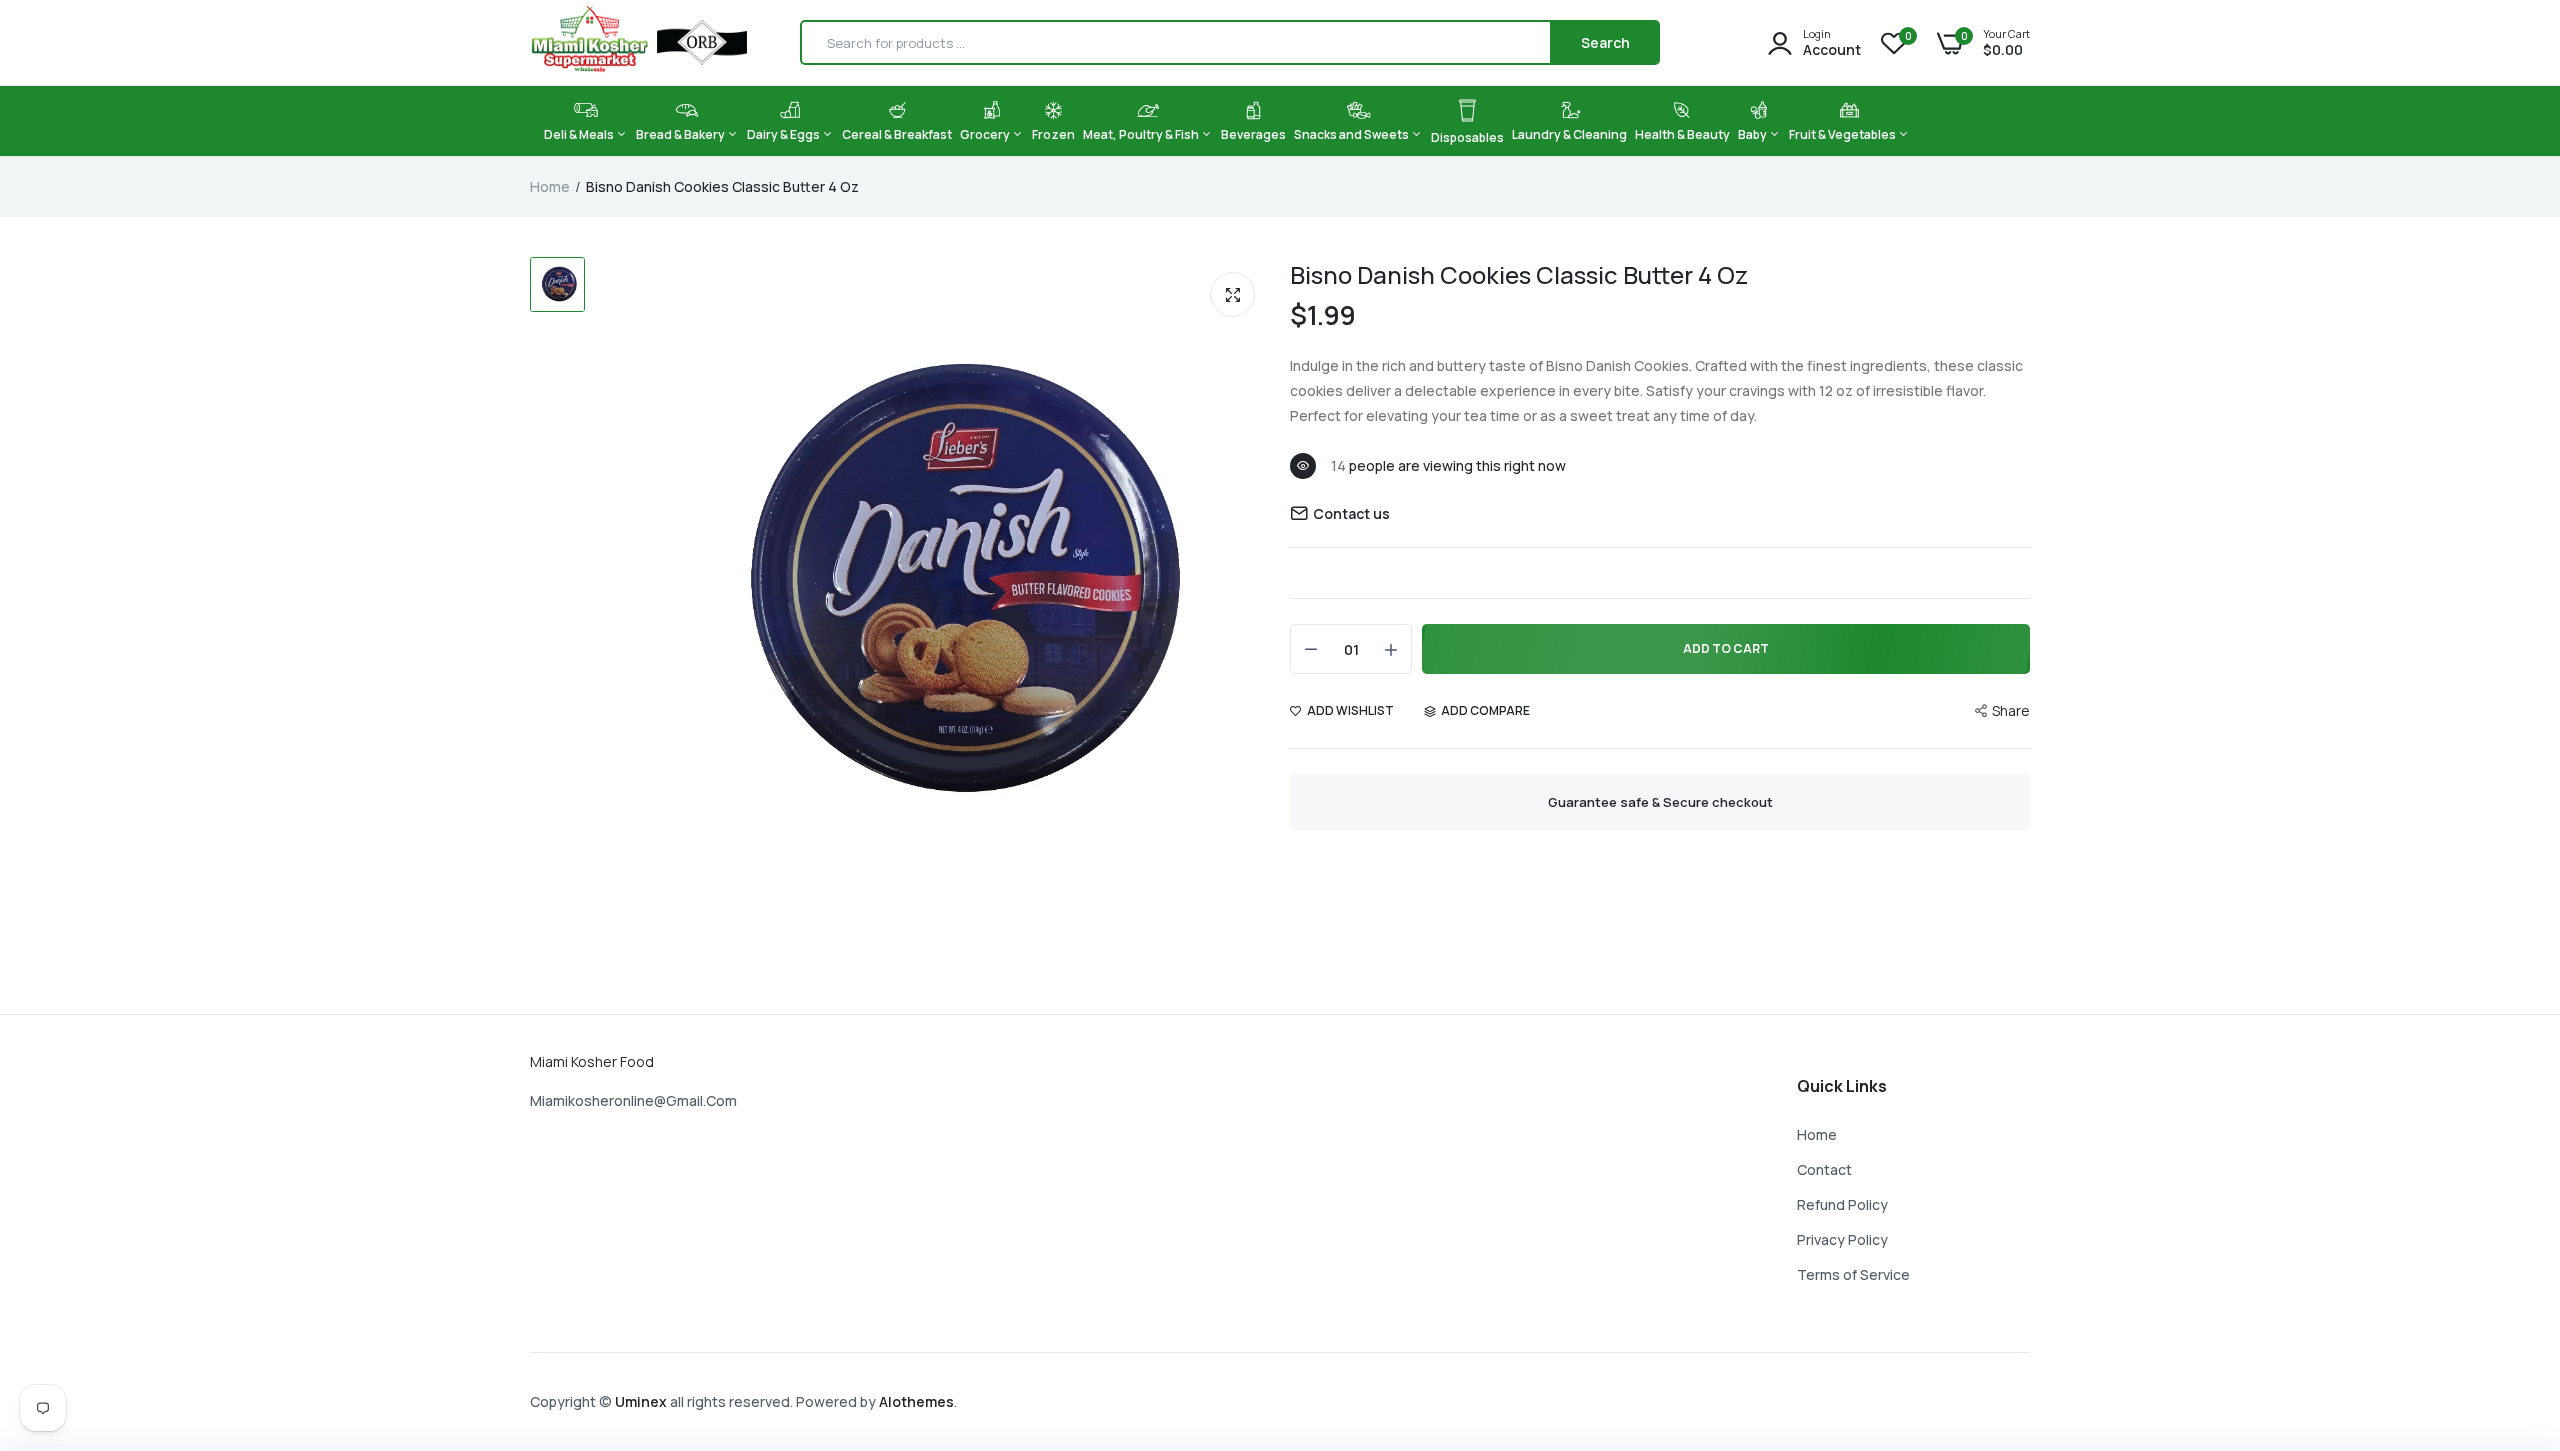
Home (550, 186)
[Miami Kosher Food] (638, 42)
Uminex (641, 1401)
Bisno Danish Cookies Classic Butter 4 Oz (1519, 274)
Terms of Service (1853, 1274)
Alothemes (916, 1401)
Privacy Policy (1842, 1239)
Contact (1824, 1169)
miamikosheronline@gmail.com (633, 1100)
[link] (2505, 1306)
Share (2011, 710)
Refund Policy (1842, 1204)
